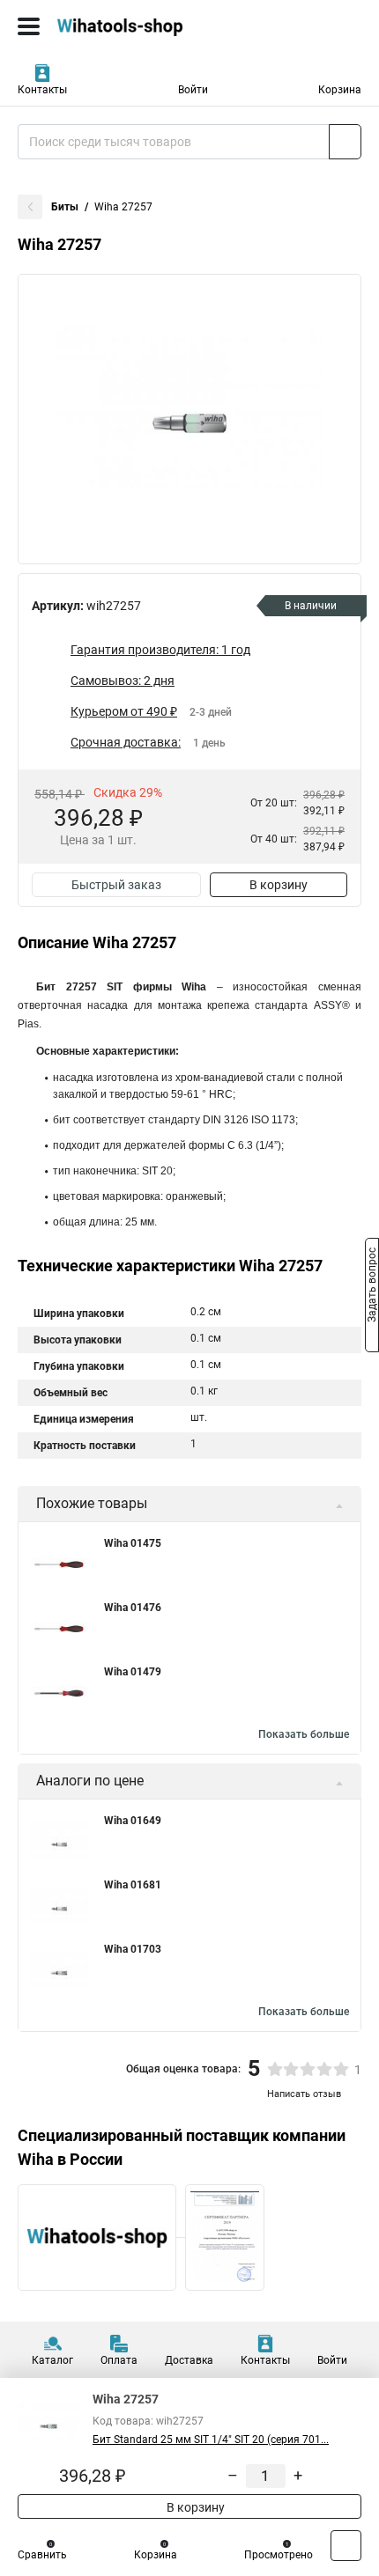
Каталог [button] (52, 2360)
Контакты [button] (42, 90)
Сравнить (42, 2555)
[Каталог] (29, 26)
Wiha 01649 (133, 1821)
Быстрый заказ (116, 885)
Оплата (119, 2360)
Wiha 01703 (133, 1949)
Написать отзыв (304, 2094)
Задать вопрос (372, 1287)
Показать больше (304, 1734)
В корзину (279, 885)
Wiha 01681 (133, 1885)
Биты (65, 207)
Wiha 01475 (133, 1543)
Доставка (189, 2360)
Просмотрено (279, 2555)
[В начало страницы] (346, 2546)
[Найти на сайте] (345, 142)
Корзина (340, 90)
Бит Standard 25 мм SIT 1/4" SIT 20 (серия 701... (211, 2440)
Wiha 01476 (133, 1608)
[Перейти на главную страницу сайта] (132, 26)
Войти (193, 90)
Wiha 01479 (133, 1672)
